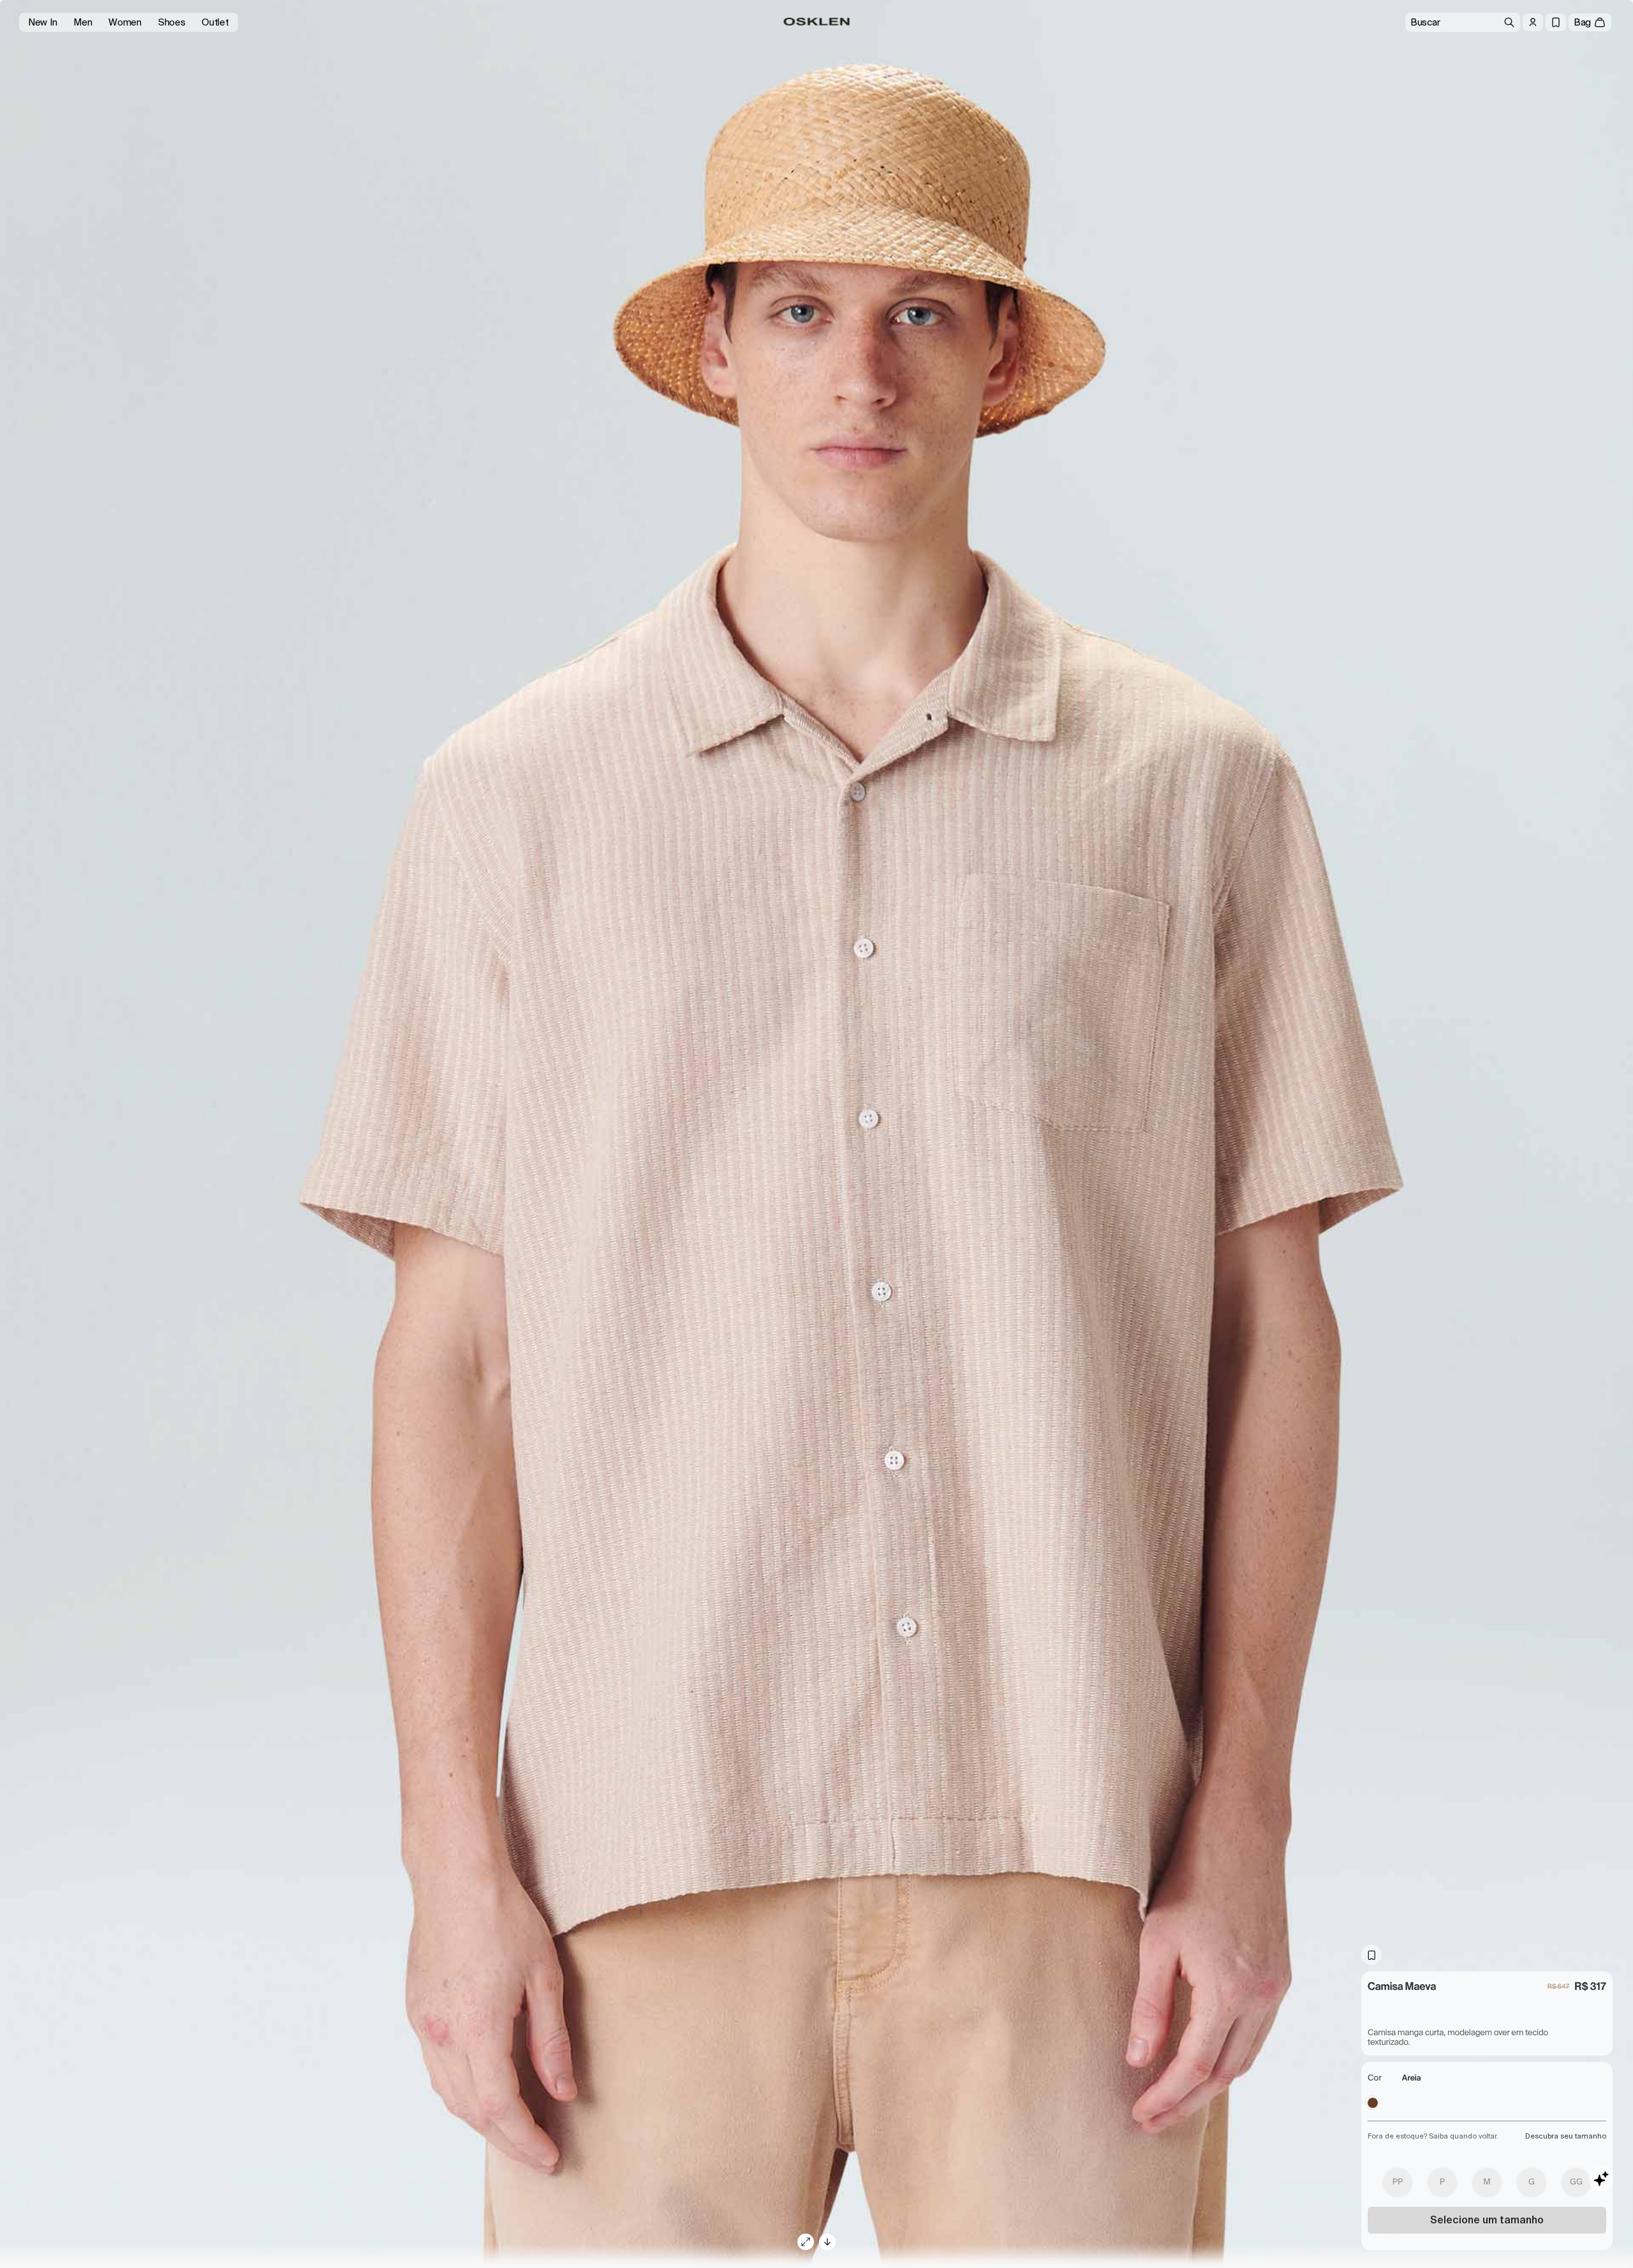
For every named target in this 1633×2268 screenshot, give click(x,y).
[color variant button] (1373, 2103)
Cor (1375, 2078)
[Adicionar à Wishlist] (1371, 1955)
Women (125, 22)
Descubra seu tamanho (1566, 2136)
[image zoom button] (806, 2242)
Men (83, 22)
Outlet (215, 22)
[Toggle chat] (1601, 2179)
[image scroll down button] (827, 2242)
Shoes (172, 22)
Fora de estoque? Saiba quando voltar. (1433, 2136)
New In (42, 22)
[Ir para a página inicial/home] (817, 22)
